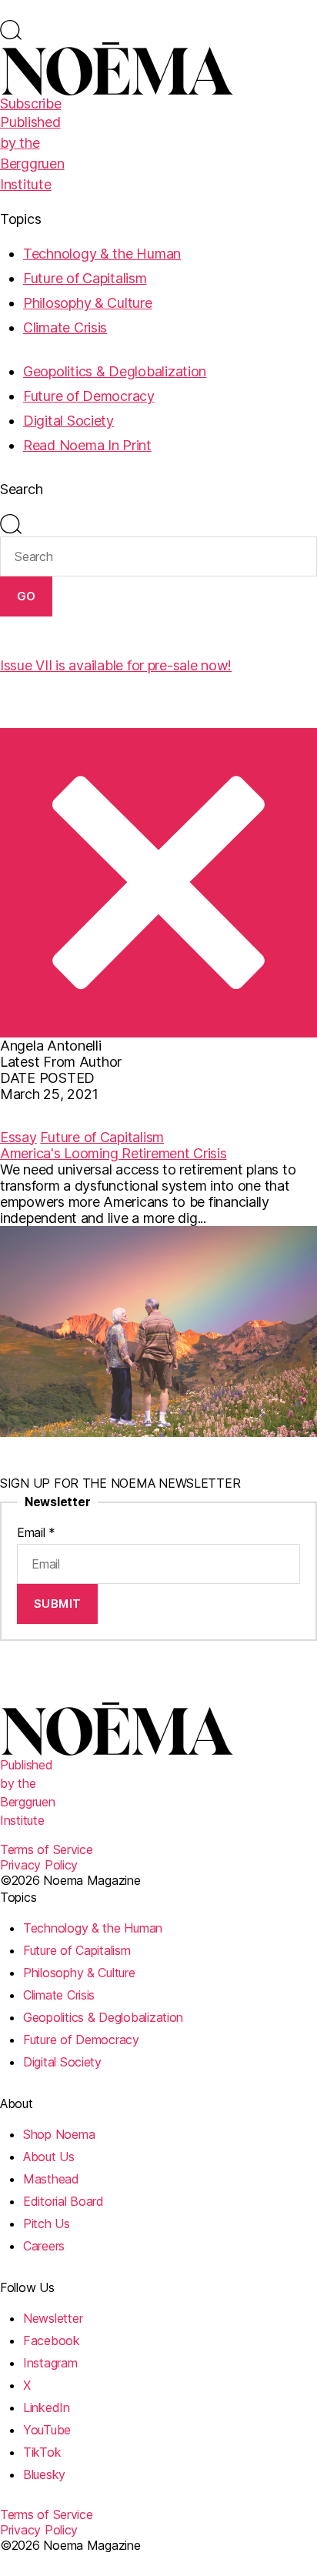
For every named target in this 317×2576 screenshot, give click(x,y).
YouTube (47, 2430)
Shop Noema (59, 2134)
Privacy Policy (39, 1865)
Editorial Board (63, 2201)
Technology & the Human (102, 254)
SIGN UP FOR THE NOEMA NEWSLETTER (120, 1483)
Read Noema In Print (87, 445)
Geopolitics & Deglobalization (115, 371)
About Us (49, 2157)
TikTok (42, 2452)
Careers (44, 2246)
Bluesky (44, 2474)
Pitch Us (47, 2224)
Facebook (52, 2340)
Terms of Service (47, 1849)
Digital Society (68, 421)
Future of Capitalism (85, 278)
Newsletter (53, 2318)
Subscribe (31, 104)
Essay (18, 1137)
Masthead (51, 2179)
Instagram (50, 2363)
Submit (58, 1604)
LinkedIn (47, 2407)
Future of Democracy (89, 396)
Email (36, 1532)
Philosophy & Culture (88, 303)
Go (27, 596)
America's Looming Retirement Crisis (113, 1153)
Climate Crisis (65, 327)
